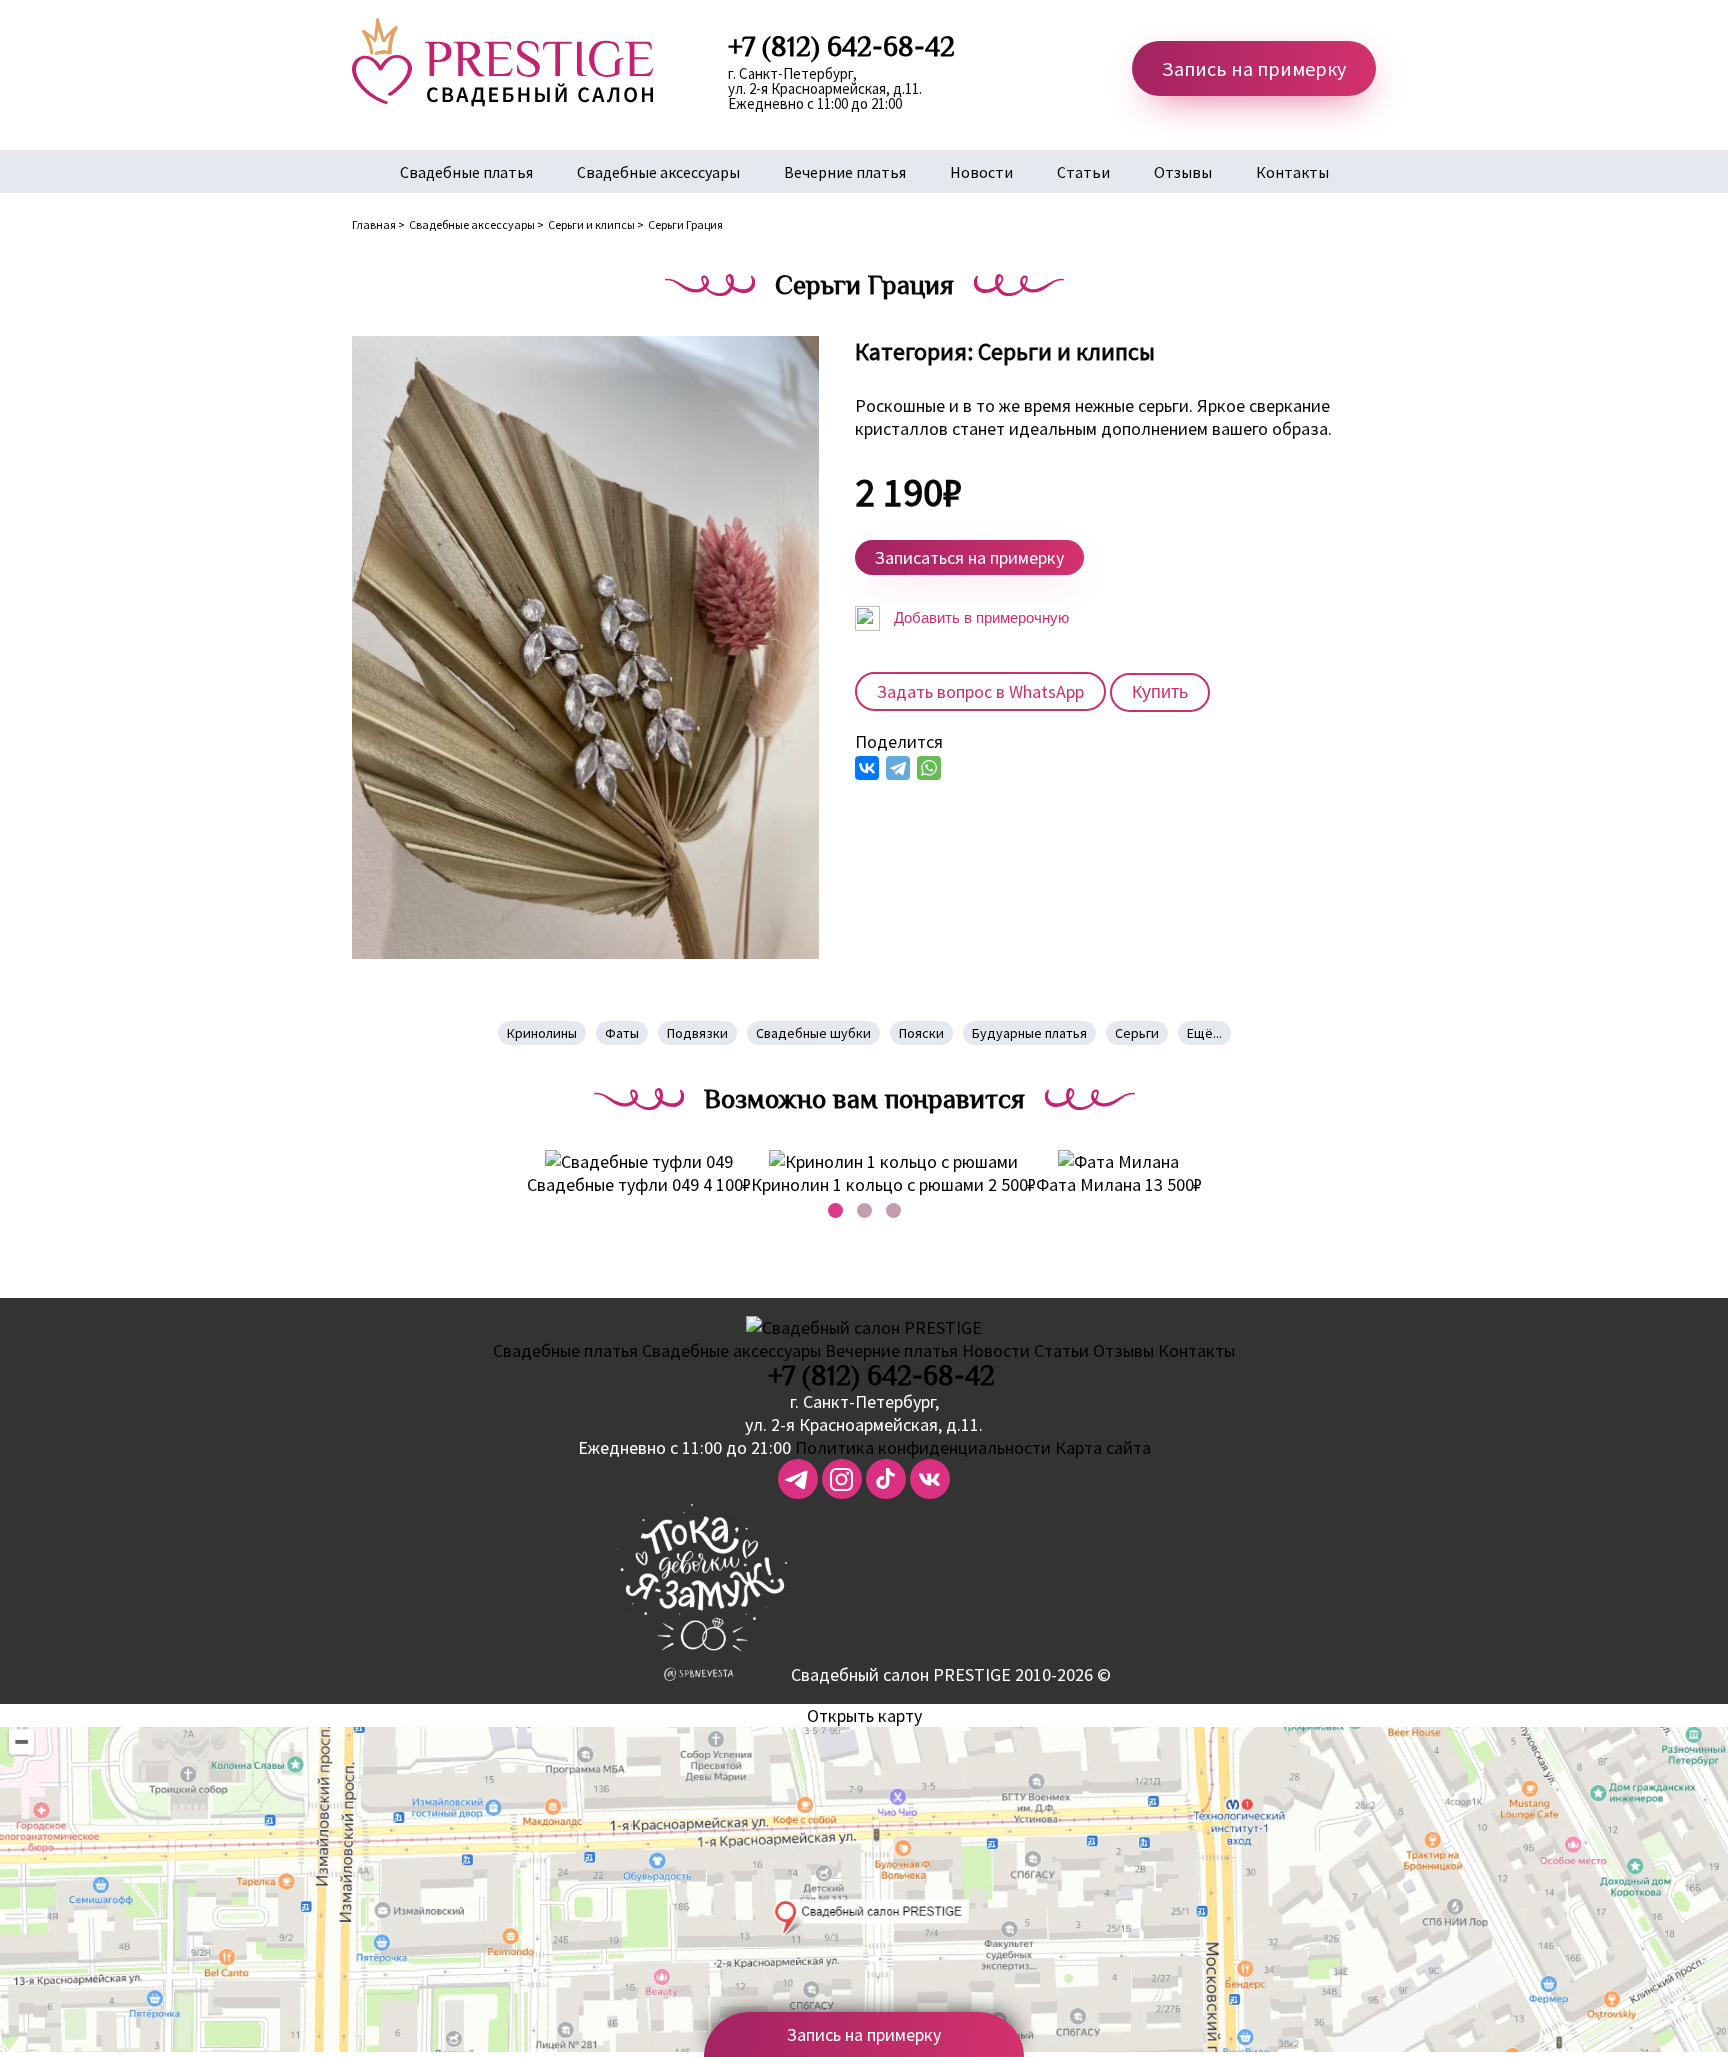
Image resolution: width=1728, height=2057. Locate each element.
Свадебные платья (466, 172)
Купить (1160, 692)
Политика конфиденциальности (923, 1447)
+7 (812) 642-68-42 (881, 1376)
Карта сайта (1103, 1447)
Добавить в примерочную (979, 617)
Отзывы (1183, 172)
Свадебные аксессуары (658, 172)
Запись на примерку (1254, 68)
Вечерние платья (845, 172)
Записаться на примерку (969, 557)
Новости (981, 172)
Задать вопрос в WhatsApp (980, 691)
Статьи (1083, 172)
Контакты (1292, 172)
